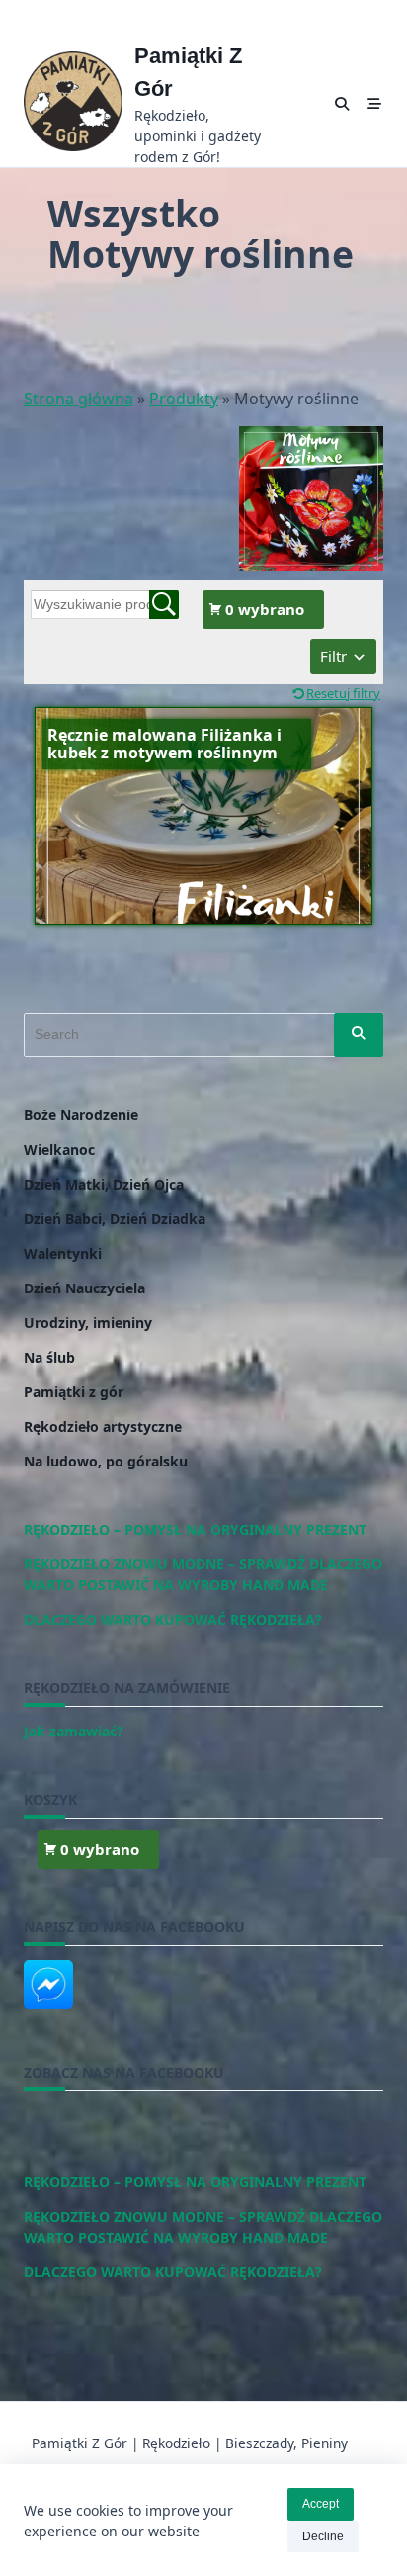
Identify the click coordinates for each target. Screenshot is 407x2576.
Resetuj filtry (343, 693)
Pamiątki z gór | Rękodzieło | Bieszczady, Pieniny (190, 2443)
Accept (321, 2504)
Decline (323, 2536)
